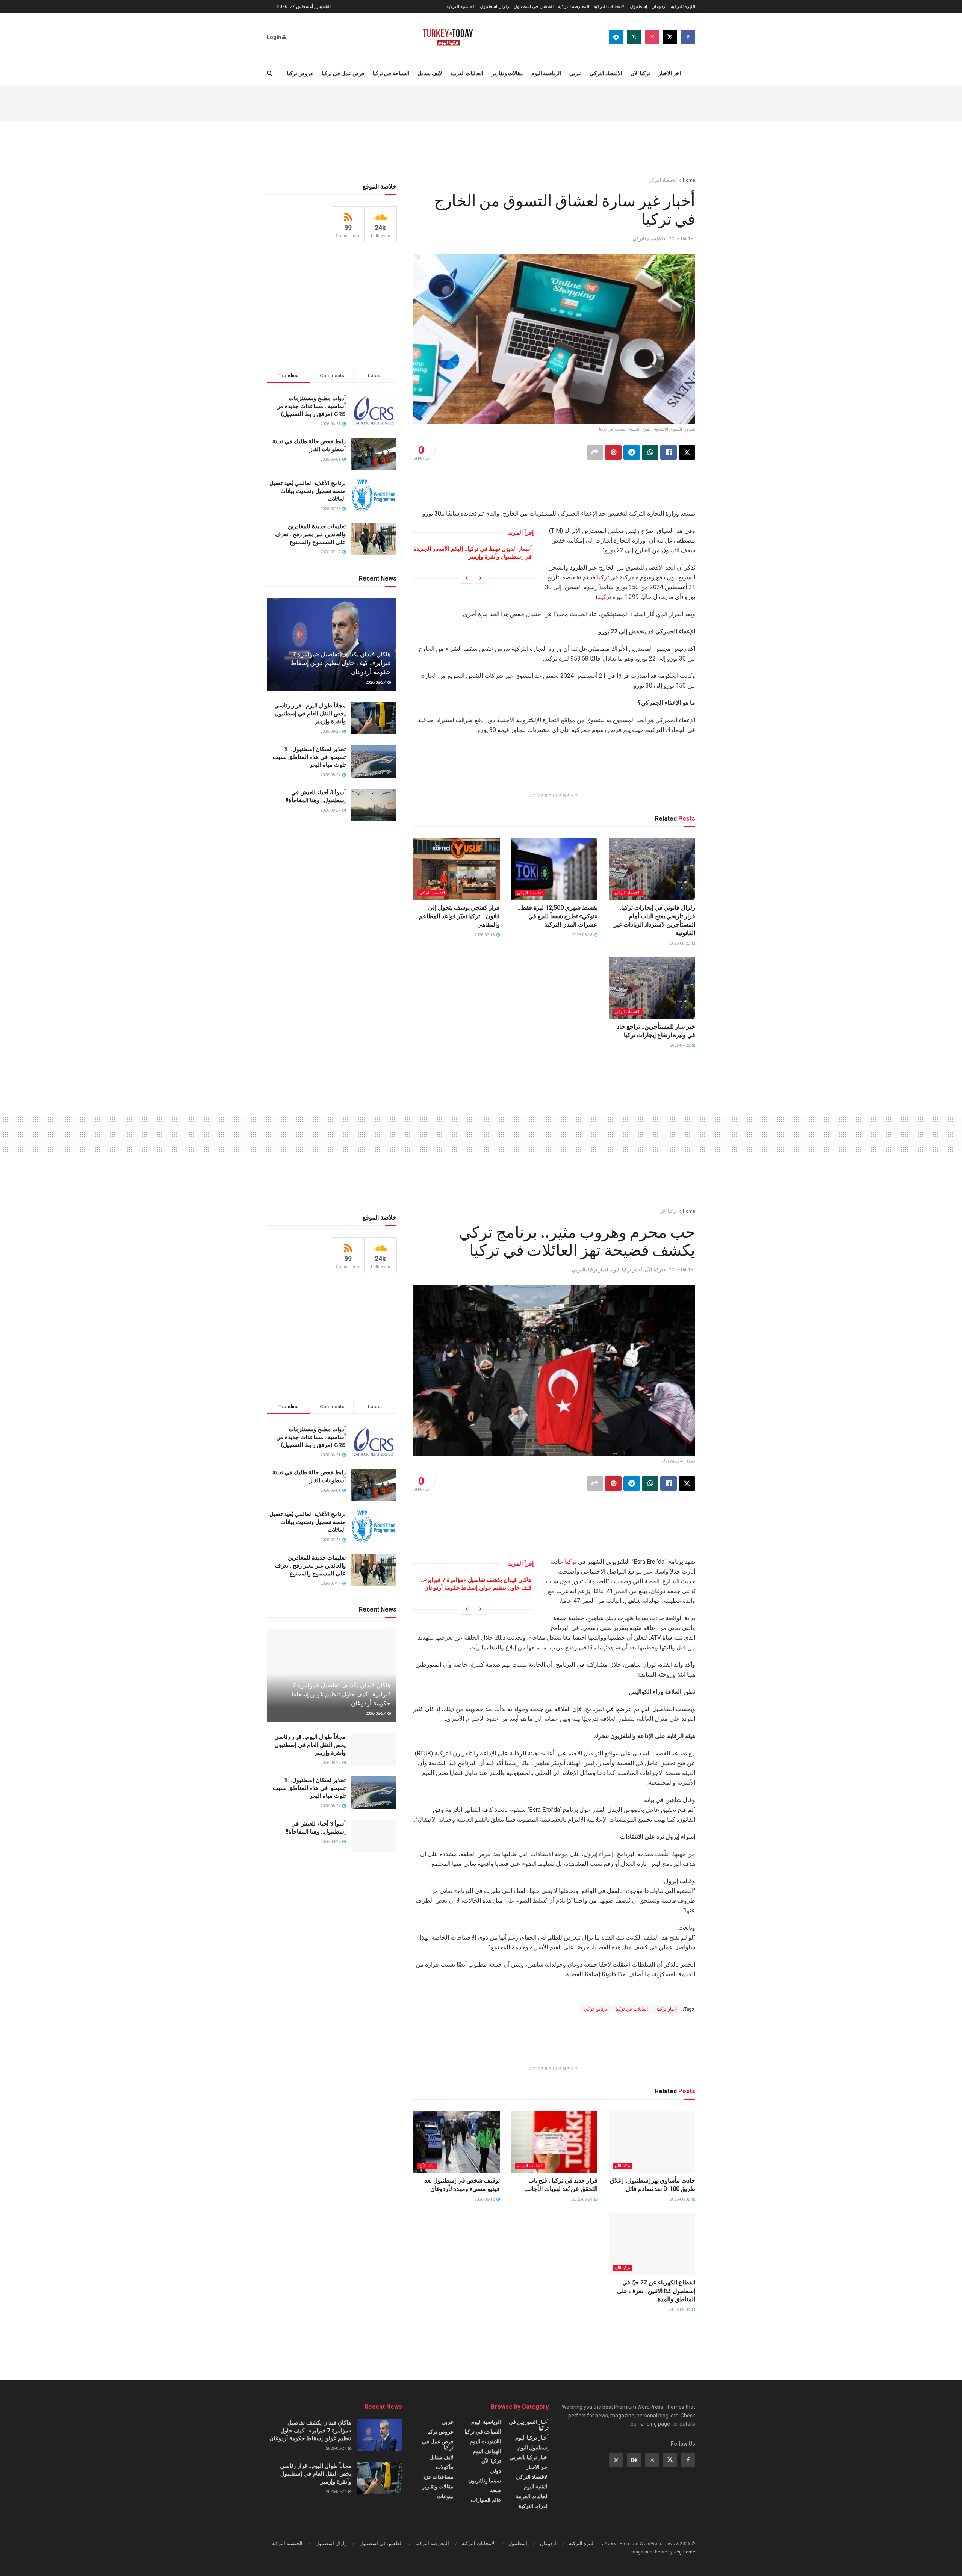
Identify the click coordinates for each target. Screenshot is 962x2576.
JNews (609, 2544)
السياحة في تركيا (391, 73)
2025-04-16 (681, 239)
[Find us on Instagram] (652, 37)
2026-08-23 (680, 943)
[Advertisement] (481, 102)
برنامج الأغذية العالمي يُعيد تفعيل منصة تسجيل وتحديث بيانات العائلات (308, 491)
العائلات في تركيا (632, 2009)
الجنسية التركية (461, 6)
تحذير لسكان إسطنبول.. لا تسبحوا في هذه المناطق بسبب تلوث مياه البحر (309, 757)
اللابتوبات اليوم (485, 2441)
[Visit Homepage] (448, 37)
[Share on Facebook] (669, 452)
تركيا (603, 577)
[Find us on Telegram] (616, 37)
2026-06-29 (583, 2199)
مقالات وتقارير (507, 73)
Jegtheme (684, 2552)
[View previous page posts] (480, 578)
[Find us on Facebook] (688, 37)
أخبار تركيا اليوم (626, 1270)
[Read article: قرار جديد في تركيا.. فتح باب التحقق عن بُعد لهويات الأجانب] (554, 2142)
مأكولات (445, 2467)
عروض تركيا (300, 73)
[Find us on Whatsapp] (634, 37)
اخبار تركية (667, 2009)
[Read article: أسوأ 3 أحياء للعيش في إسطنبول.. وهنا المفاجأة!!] (374, 805)
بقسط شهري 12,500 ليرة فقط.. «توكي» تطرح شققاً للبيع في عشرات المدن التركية (557, 916)
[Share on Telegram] (632, 452)
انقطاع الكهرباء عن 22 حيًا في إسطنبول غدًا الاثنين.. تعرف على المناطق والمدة (656, 2291)
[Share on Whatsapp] (650, 452)
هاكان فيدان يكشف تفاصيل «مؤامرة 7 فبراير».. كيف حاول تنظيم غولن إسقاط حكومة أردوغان (341, 663)
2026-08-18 (583, 935)
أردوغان (659, 6)
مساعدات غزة (438, 2477)
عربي (575, 73)
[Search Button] (270, 73)
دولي (495, 2471)
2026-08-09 (680, 2310)
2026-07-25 (680, 1045)
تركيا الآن (640, 73)
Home (689, 180)
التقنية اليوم (536, 2487)
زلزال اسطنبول (495, 6)
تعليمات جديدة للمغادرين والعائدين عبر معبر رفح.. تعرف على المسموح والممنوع (310, 534)
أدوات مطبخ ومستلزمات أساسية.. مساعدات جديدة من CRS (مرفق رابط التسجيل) (311, 406)
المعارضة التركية (574, 6)
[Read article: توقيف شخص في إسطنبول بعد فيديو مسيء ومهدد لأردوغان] (457, 2142)
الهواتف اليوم (487, 2451)
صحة (495, 2490)
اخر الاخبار (670, 73)
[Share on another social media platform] (595, 452)
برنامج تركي (595, 2009)
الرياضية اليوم (546, 73)
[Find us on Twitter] (670, 37)
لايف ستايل (430, 73)
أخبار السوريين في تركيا (529, 2425)
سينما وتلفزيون (485, 2481)
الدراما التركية (534, 2506)
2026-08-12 (485, 2199)
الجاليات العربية (467, 73)
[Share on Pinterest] (613, 452)
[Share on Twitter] (687, 452)
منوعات (445, 2496)
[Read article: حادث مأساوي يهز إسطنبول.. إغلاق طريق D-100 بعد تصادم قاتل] (652, 2142)
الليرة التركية (683, 6)
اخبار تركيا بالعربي (590, 1270)
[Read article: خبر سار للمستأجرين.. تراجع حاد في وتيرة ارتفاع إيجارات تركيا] (652, 988)
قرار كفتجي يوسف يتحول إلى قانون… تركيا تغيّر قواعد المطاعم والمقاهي (459, 916)
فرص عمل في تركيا (343, 73)
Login (275, 37)
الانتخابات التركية (610, 6)
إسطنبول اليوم (533, 2448)
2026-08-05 (680, 2199)
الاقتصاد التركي (606, 73)
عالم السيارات (486, 2500)
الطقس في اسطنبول (534, 6)
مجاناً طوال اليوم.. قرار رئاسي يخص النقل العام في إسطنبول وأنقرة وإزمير (310, 714)
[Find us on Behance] (634, 2460)
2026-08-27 (376, 683)
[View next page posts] (467, 578)
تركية (604, 597)
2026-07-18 (485, 935)
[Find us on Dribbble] (616, 2460)
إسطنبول (638, 6)
